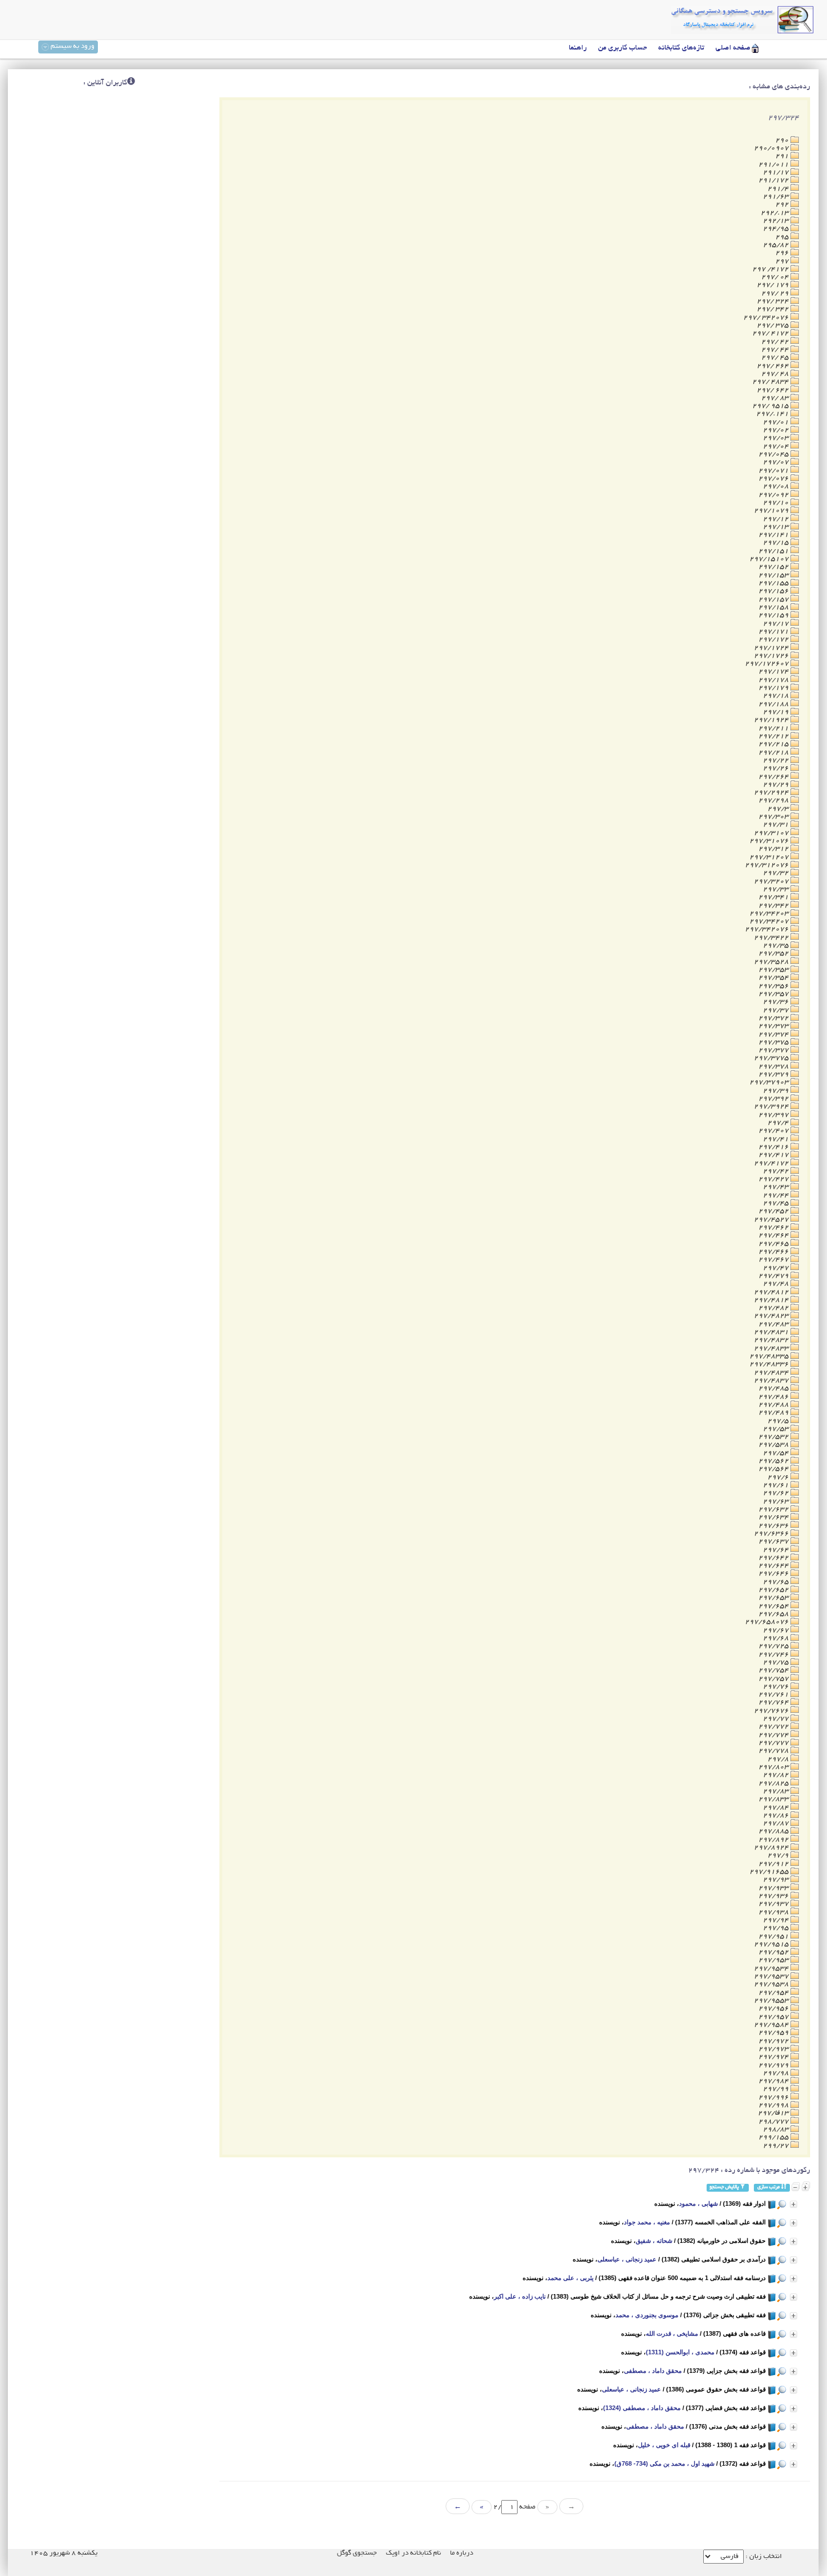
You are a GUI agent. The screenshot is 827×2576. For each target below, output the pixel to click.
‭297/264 (774, 777)
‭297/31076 (770, 841)
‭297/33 (777, 889)
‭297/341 (774, 897)
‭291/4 (779, 189)
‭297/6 (779, 1477)
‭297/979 (774, 2065)
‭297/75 (777, 1662)
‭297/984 (774, 2081)
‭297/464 (774, 1235)
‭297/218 (774, 753)
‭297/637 (774, 1541)
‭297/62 (777, 1493)
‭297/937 (774, 1904)
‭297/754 (774, 1670)
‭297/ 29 (776, 293)
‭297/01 (777, 422)
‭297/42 (777, 1171)
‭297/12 (777, 519)
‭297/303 (774, 817)
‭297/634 (774, 1517)
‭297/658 (774, 1614)
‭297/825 (774, 1783)
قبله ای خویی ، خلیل (664, 2445)
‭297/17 (777, 624)
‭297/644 (774, 1566)
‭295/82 (777, 245)
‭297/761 (774, 1695)
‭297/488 (774, 1405)
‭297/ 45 (776, 358)
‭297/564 (774, 1469)
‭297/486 (774, 1397)
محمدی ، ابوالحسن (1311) (680, 2352)
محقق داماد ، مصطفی (653, 2371)
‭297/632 (774, 1509)
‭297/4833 (772, 1348)
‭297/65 (777, 1582)
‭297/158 (774, 607)
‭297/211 (774, 728)
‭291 (783, 156)
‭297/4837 (772, 1381)
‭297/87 (777, 1823)
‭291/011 (774, 165)
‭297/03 (777, 438)
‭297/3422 (772, 938)
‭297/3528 (772, 962)
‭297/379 (774, 1074)
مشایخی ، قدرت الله (672, 2333)
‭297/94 (777, 1920)
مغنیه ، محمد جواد (647, 2222)
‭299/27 (777, 2146)
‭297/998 (774, 2105)
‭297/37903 (770, 1082)
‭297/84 (777, 1808)
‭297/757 (774, 1679)
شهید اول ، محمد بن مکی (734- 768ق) (664, 2463)
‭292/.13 (776, 213)
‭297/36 (777, 1002)
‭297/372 (774, 1018)
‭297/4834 (772, 1373)
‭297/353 (774, 970)
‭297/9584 (772, 2025)
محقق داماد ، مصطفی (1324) (642, 2408)
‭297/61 (777, 1485)
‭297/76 (777, 1687)
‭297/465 (774, 1244)
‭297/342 (774, 906)
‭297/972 (774, 2041)
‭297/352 (774, 953)
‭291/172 (774, 180)
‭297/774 (774, 1735)
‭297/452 (774, 1211)
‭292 (783, 205)
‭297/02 (777, 430)
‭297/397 (774, 1115)
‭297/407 (774, 1131)
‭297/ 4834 (771, 382)
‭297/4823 (772, 1316)
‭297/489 (774, 1413)
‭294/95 (777, 229)
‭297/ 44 (776, 350)
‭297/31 (777, 825)
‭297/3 (779, 809)
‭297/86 (777, 1816)
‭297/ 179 (774, 285)
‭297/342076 (768, 929)
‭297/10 (777, 503)
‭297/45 (777, 1203)
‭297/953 (774, 1960)
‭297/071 (774, 471)
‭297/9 (779, 1855)
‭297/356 (774, 986)
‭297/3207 (772, 881)
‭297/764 (774, 1702)
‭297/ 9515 (771, 406)
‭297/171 (774, 632)
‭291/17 (777, 172)
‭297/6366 (772, 1534)
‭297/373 (774, 1026)
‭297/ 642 (774, 390)
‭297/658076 (768, 1622)
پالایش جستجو (725, 2187)
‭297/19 (777, 712)
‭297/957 (774, 2017)
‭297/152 (774, 567)
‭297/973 (774, 2049)
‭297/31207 (770, 857)
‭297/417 (774, 1155)
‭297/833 (774, 1799)
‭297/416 (774, 1147)
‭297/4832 (772, 1340)
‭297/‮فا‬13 (774, 2113)
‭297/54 (777, 1453)
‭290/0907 (772, 148)
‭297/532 (774, 1437)
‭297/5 (779, 1421)
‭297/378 (774, 1067)
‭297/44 (777, 1195)
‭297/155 (774, 583)
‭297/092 (774, 495)
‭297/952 (774, 1952)
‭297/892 (774, 1840)
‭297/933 (774, 1888)
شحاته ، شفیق (654, 2241)
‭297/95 (777, 1928)
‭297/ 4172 (771, 333)
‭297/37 (777, 1010)
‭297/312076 (768, 865)
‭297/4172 (772, 1163)
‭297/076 (774, 479)
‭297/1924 (772, 720)
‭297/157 (774, 600)
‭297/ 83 (776, 398)
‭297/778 (774, 1751)
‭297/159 (774, 615)
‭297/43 (777, 1187)
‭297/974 (774, 2057)
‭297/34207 (770, 921)
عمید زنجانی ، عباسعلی (627, 2259)
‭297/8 (779, 1759)
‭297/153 (774, 575)
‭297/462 (774, 1228)
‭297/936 (774, 1896)
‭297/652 (774, 1590)
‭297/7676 (772, 1711)
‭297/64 (777, 1550)
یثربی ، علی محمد (570, 2278)
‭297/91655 (770, 1872)
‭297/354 (774, 978)
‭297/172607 (768, 664)
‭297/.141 (773, 414)
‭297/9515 (772, 1944)
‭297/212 (774, 736)
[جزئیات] (794, 2204)
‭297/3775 (772, 1058)
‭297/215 (774, 744)
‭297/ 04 (776, 277)
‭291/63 (777, 197)
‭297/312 (774, 849)
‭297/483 (774, 1324)
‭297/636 (774, 1526)
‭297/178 (774, 680)
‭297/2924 (772, 793)
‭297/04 (777, 446)
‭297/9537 (772, 1976)
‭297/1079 (772, 511)
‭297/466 (774, 1252)
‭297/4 (779, 1123)
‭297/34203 (770, 914)
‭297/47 (777, 1268)
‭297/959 (774, 2033)
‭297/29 (777, 785)
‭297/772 (774, 1727)
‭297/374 (774, 1035)
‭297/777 (774, 1743)
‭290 (783, 140)
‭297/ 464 (774, 366)
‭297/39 (777, 1091)
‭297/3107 (772, 833)
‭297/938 (774, 1912)
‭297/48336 (770, 1364)
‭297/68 (777, 1638)
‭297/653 (774, 1598)
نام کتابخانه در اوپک (414, 2553)
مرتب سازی (769, 2187)
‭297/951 (774, 1937)
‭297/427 (774, 1179)
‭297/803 (774, 1767)
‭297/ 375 (774, 326)
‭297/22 (777, 760)
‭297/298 (774, 800)
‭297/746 (774, 1655)
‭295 (783, 237)
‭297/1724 (772, 648)
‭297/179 (774, 688)
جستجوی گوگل (357, 2553)
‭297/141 (774, 535)
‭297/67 (777, 1630)
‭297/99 (777, 2089)
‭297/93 (777, 1880)
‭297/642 (774, 1558)
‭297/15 (777, 543)
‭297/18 (777, 696)
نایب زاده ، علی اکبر (520, 2296)
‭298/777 (774, 2122)
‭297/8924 (772, 1848)
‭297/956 (774, 2009)
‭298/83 (777, 2130)
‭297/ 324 (774, 301)
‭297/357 (774, 994)
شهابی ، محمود (698, 2203)
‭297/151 (774, 551)
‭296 (783, 253)
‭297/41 (777, 1139)
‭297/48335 (770, 1356)
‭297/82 (777, 1775)
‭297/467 (774, 1260)
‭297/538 (774, 1445)
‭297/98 (777, 2073)
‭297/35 (777, 946)
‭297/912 (774, 1864)
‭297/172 (774, 639)
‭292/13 (777, 221)
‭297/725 (774, 1646)
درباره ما (462, 2553)
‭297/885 (774, 1831)
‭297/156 (774, 591)
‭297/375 (774, 1042)
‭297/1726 (772, 656)
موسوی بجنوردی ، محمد (647, 2315)
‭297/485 (774, 1388)
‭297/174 (774, 672)
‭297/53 (777, 1429)
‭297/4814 (772, 1300)
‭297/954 (774, 1993)
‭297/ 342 (774, 309)
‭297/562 (774, 1461)
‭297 (783, 261)
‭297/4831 (772, 1332)
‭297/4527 (772, 1220)
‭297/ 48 (776, 374)
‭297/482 (774, 1308)
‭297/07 (777, 462)
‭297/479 (774, 1276)
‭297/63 (777, 1502)
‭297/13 (777, 527)
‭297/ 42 (776, 342)
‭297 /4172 (771, 269)
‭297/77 (777, 1719)
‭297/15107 (770, 559)
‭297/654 (774, 1606)
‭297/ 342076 (767, 318)
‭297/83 (777, 1791)
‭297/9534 (772, 1969)
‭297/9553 (772, 2001)
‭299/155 (774, 2137)
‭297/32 (777, 873)
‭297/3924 (772, 1107)
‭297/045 (774, 454)
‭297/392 (774, 1099)
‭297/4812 (772, 1292)
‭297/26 (777, 768)
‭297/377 (774, 1050)
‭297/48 (777, 1284)
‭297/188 (774, 704)
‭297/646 (774, 1574)
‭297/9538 (772, 1984)
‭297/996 (774, 2097)
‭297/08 (777, 486)
